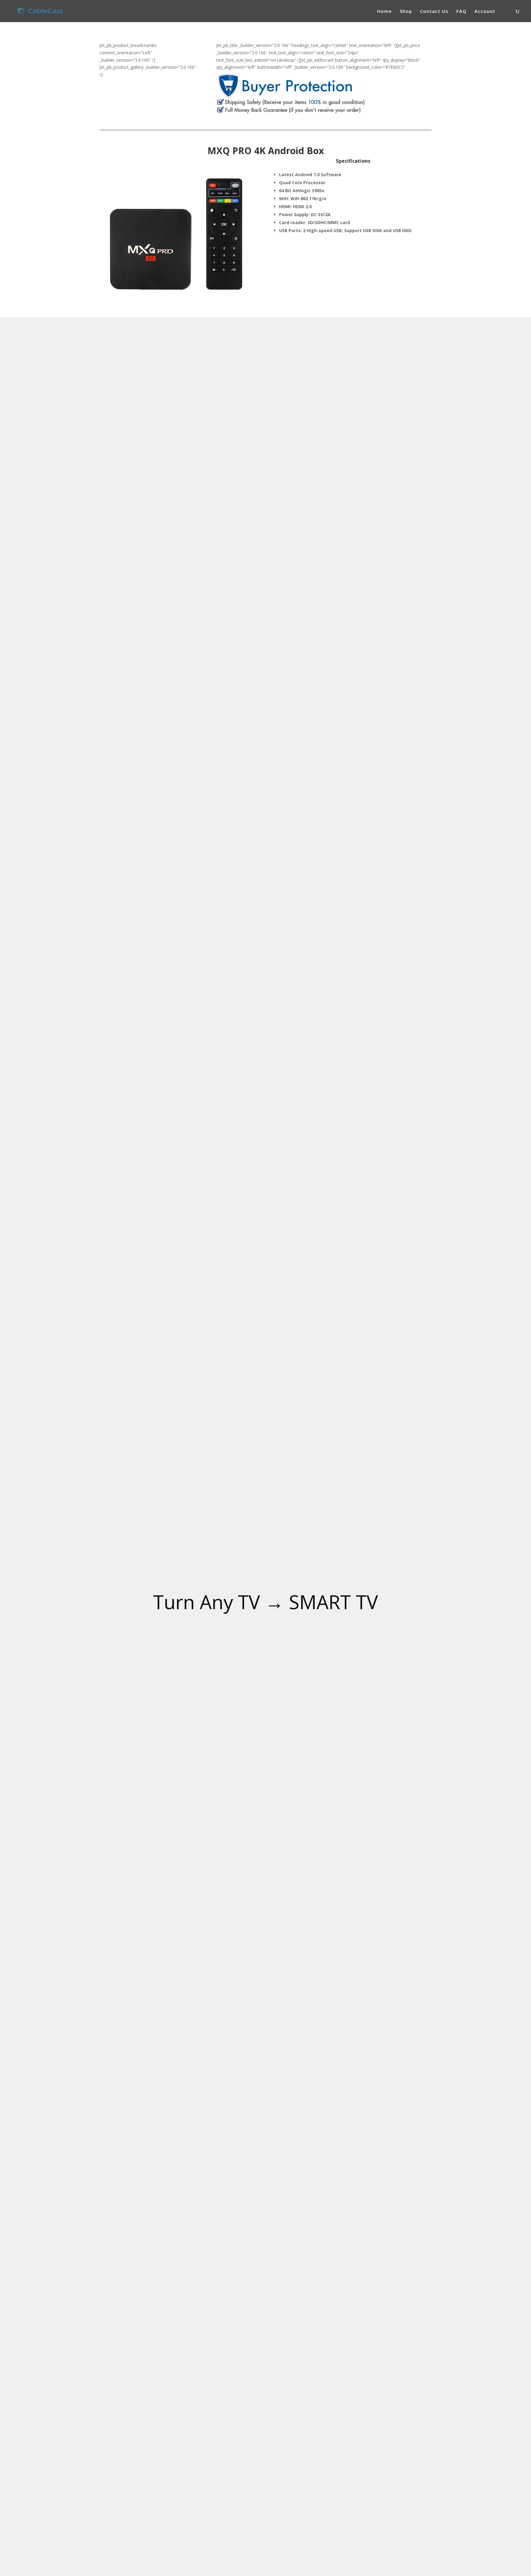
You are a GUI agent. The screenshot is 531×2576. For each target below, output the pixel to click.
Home (384, 12)
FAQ (461, 12)
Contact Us (434, 12)
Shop (406, 12)
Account (485, 12)
